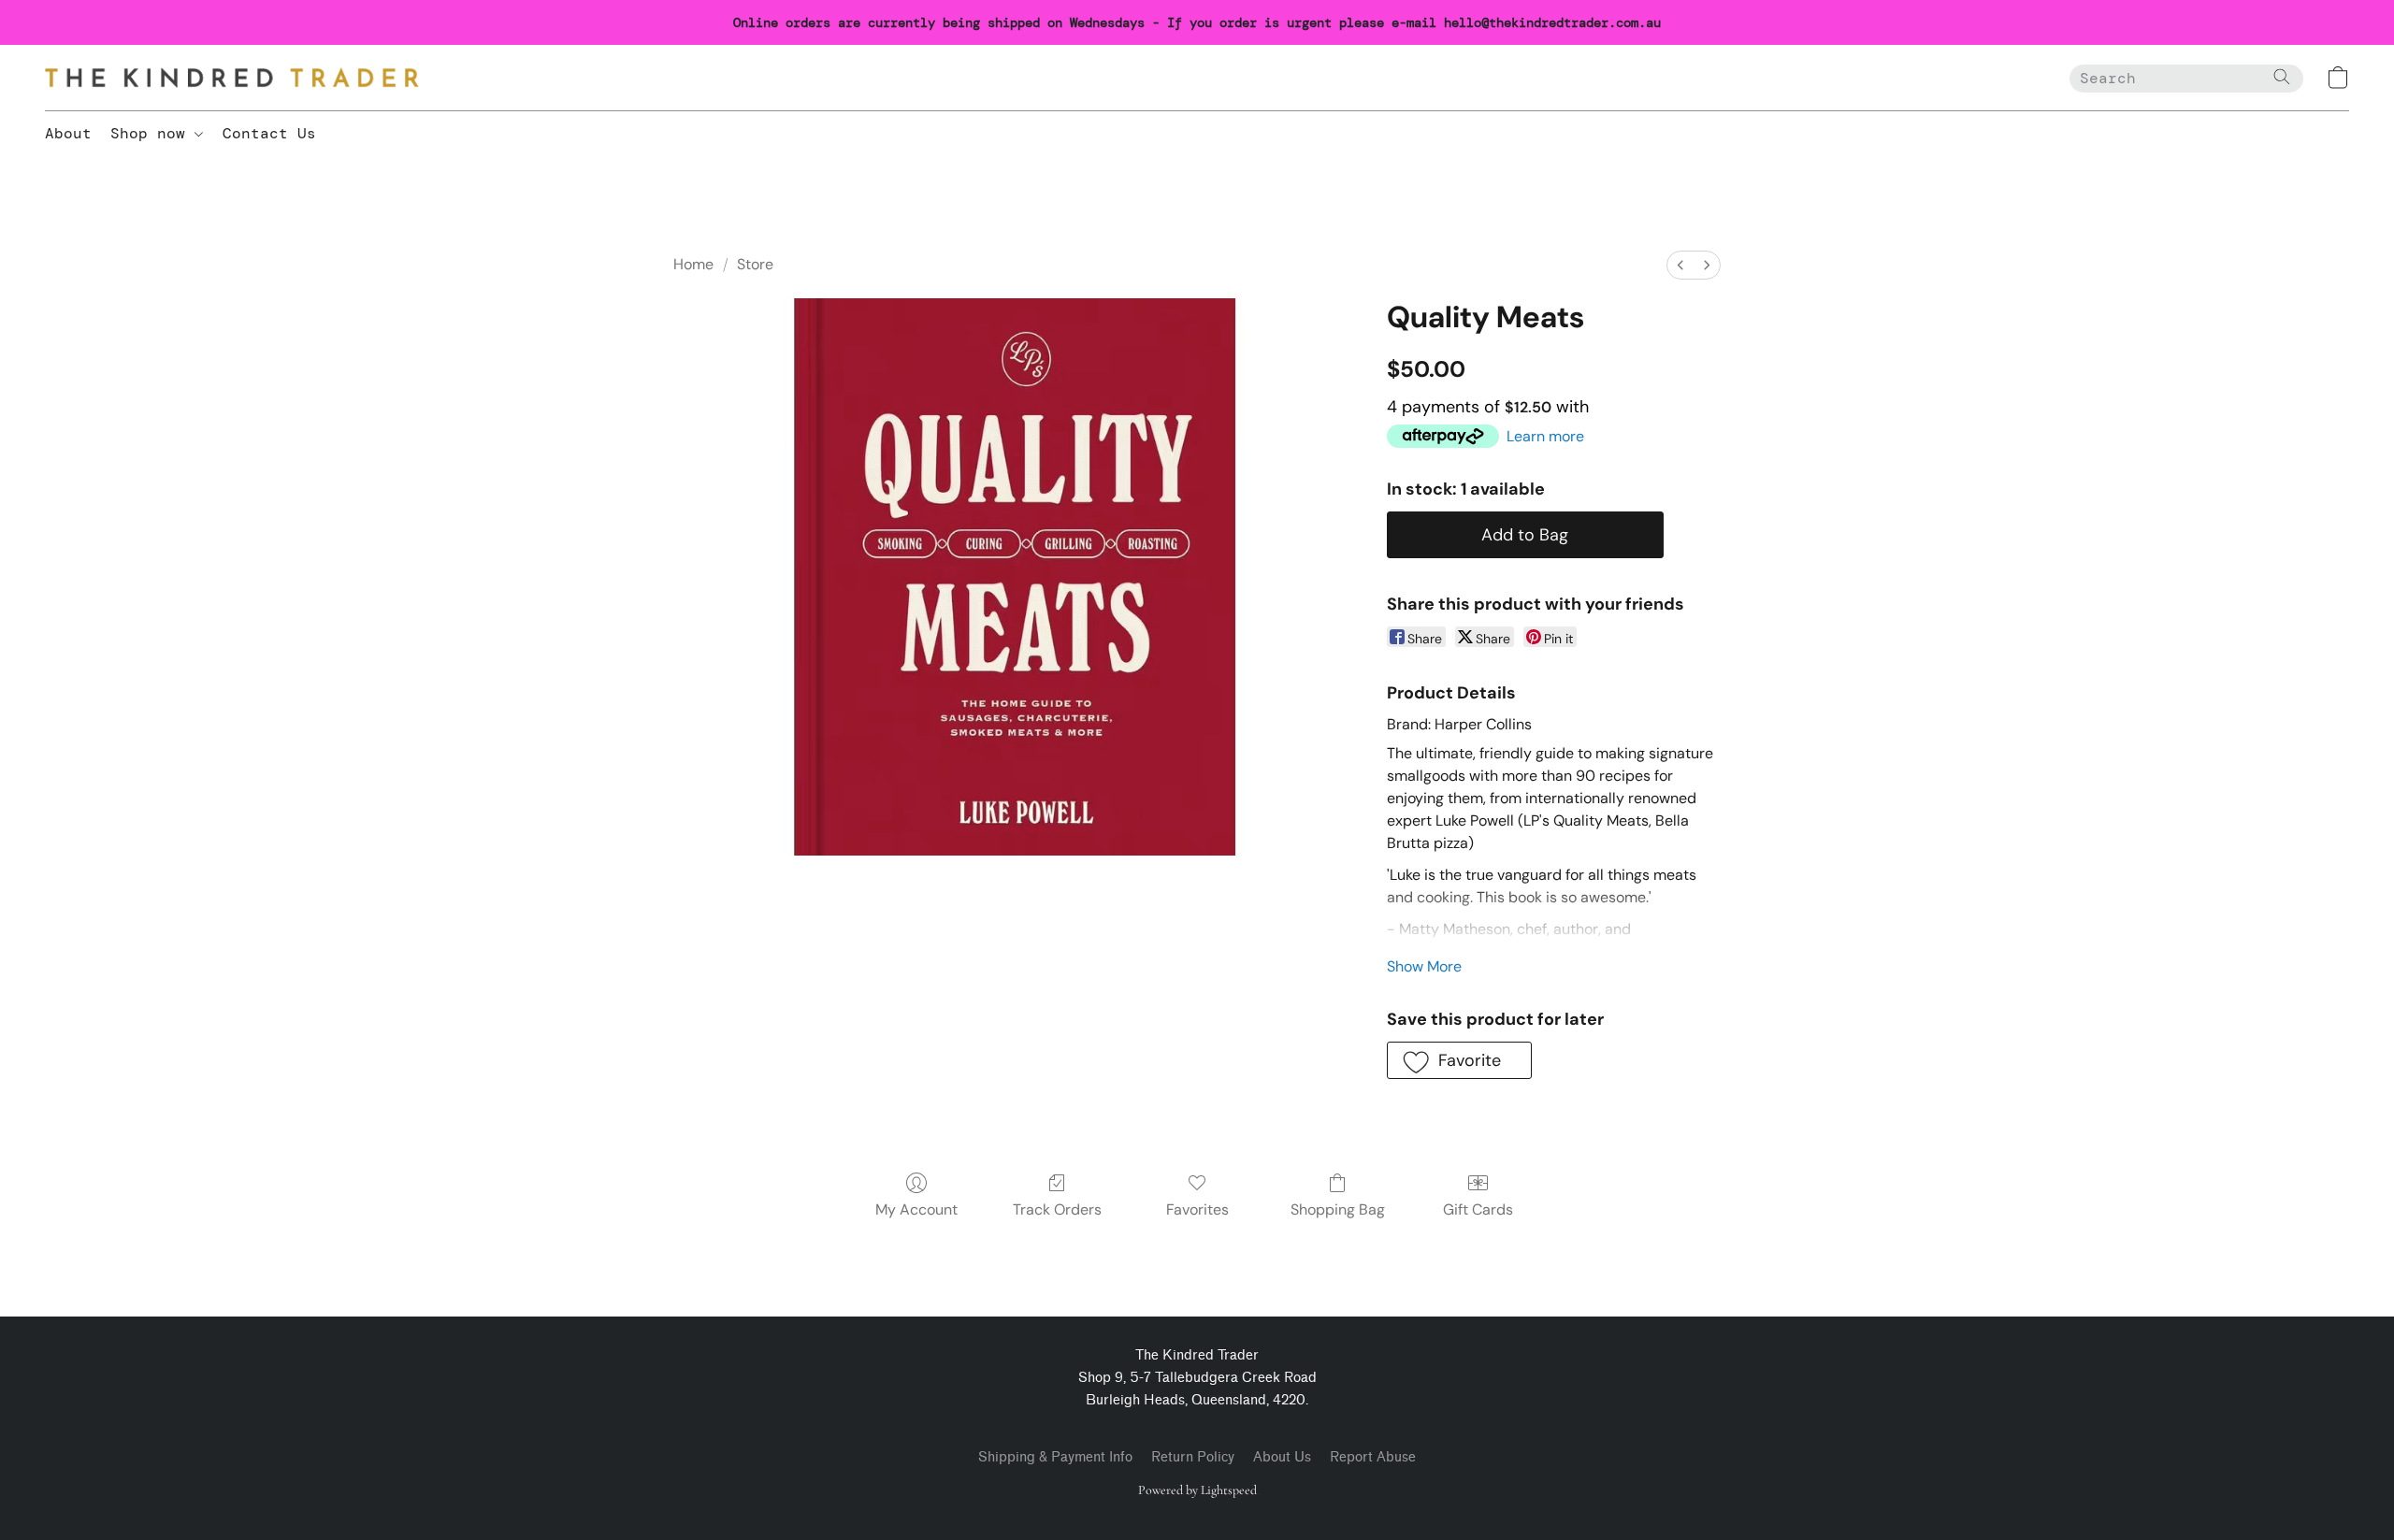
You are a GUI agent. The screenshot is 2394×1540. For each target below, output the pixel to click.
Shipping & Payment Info (1055, 1457)
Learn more (1545, 436)
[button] (232, 78)
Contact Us (269, 133)
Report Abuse (1373, 1457)
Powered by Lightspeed (1197, 1490)
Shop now (152, 133)
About (68, 133)
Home (693, 264)
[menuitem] (1680, 265)
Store (755, 264)
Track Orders (1057, 1209)
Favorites (1197, 1209)
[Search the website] (2282, 77)
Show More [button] (1424, 966)
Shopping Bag (1338, 1209)
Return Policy (1193, 1457)
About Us (1282, 1457)
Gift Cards (1478, 1209)
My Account (916, 1209)
